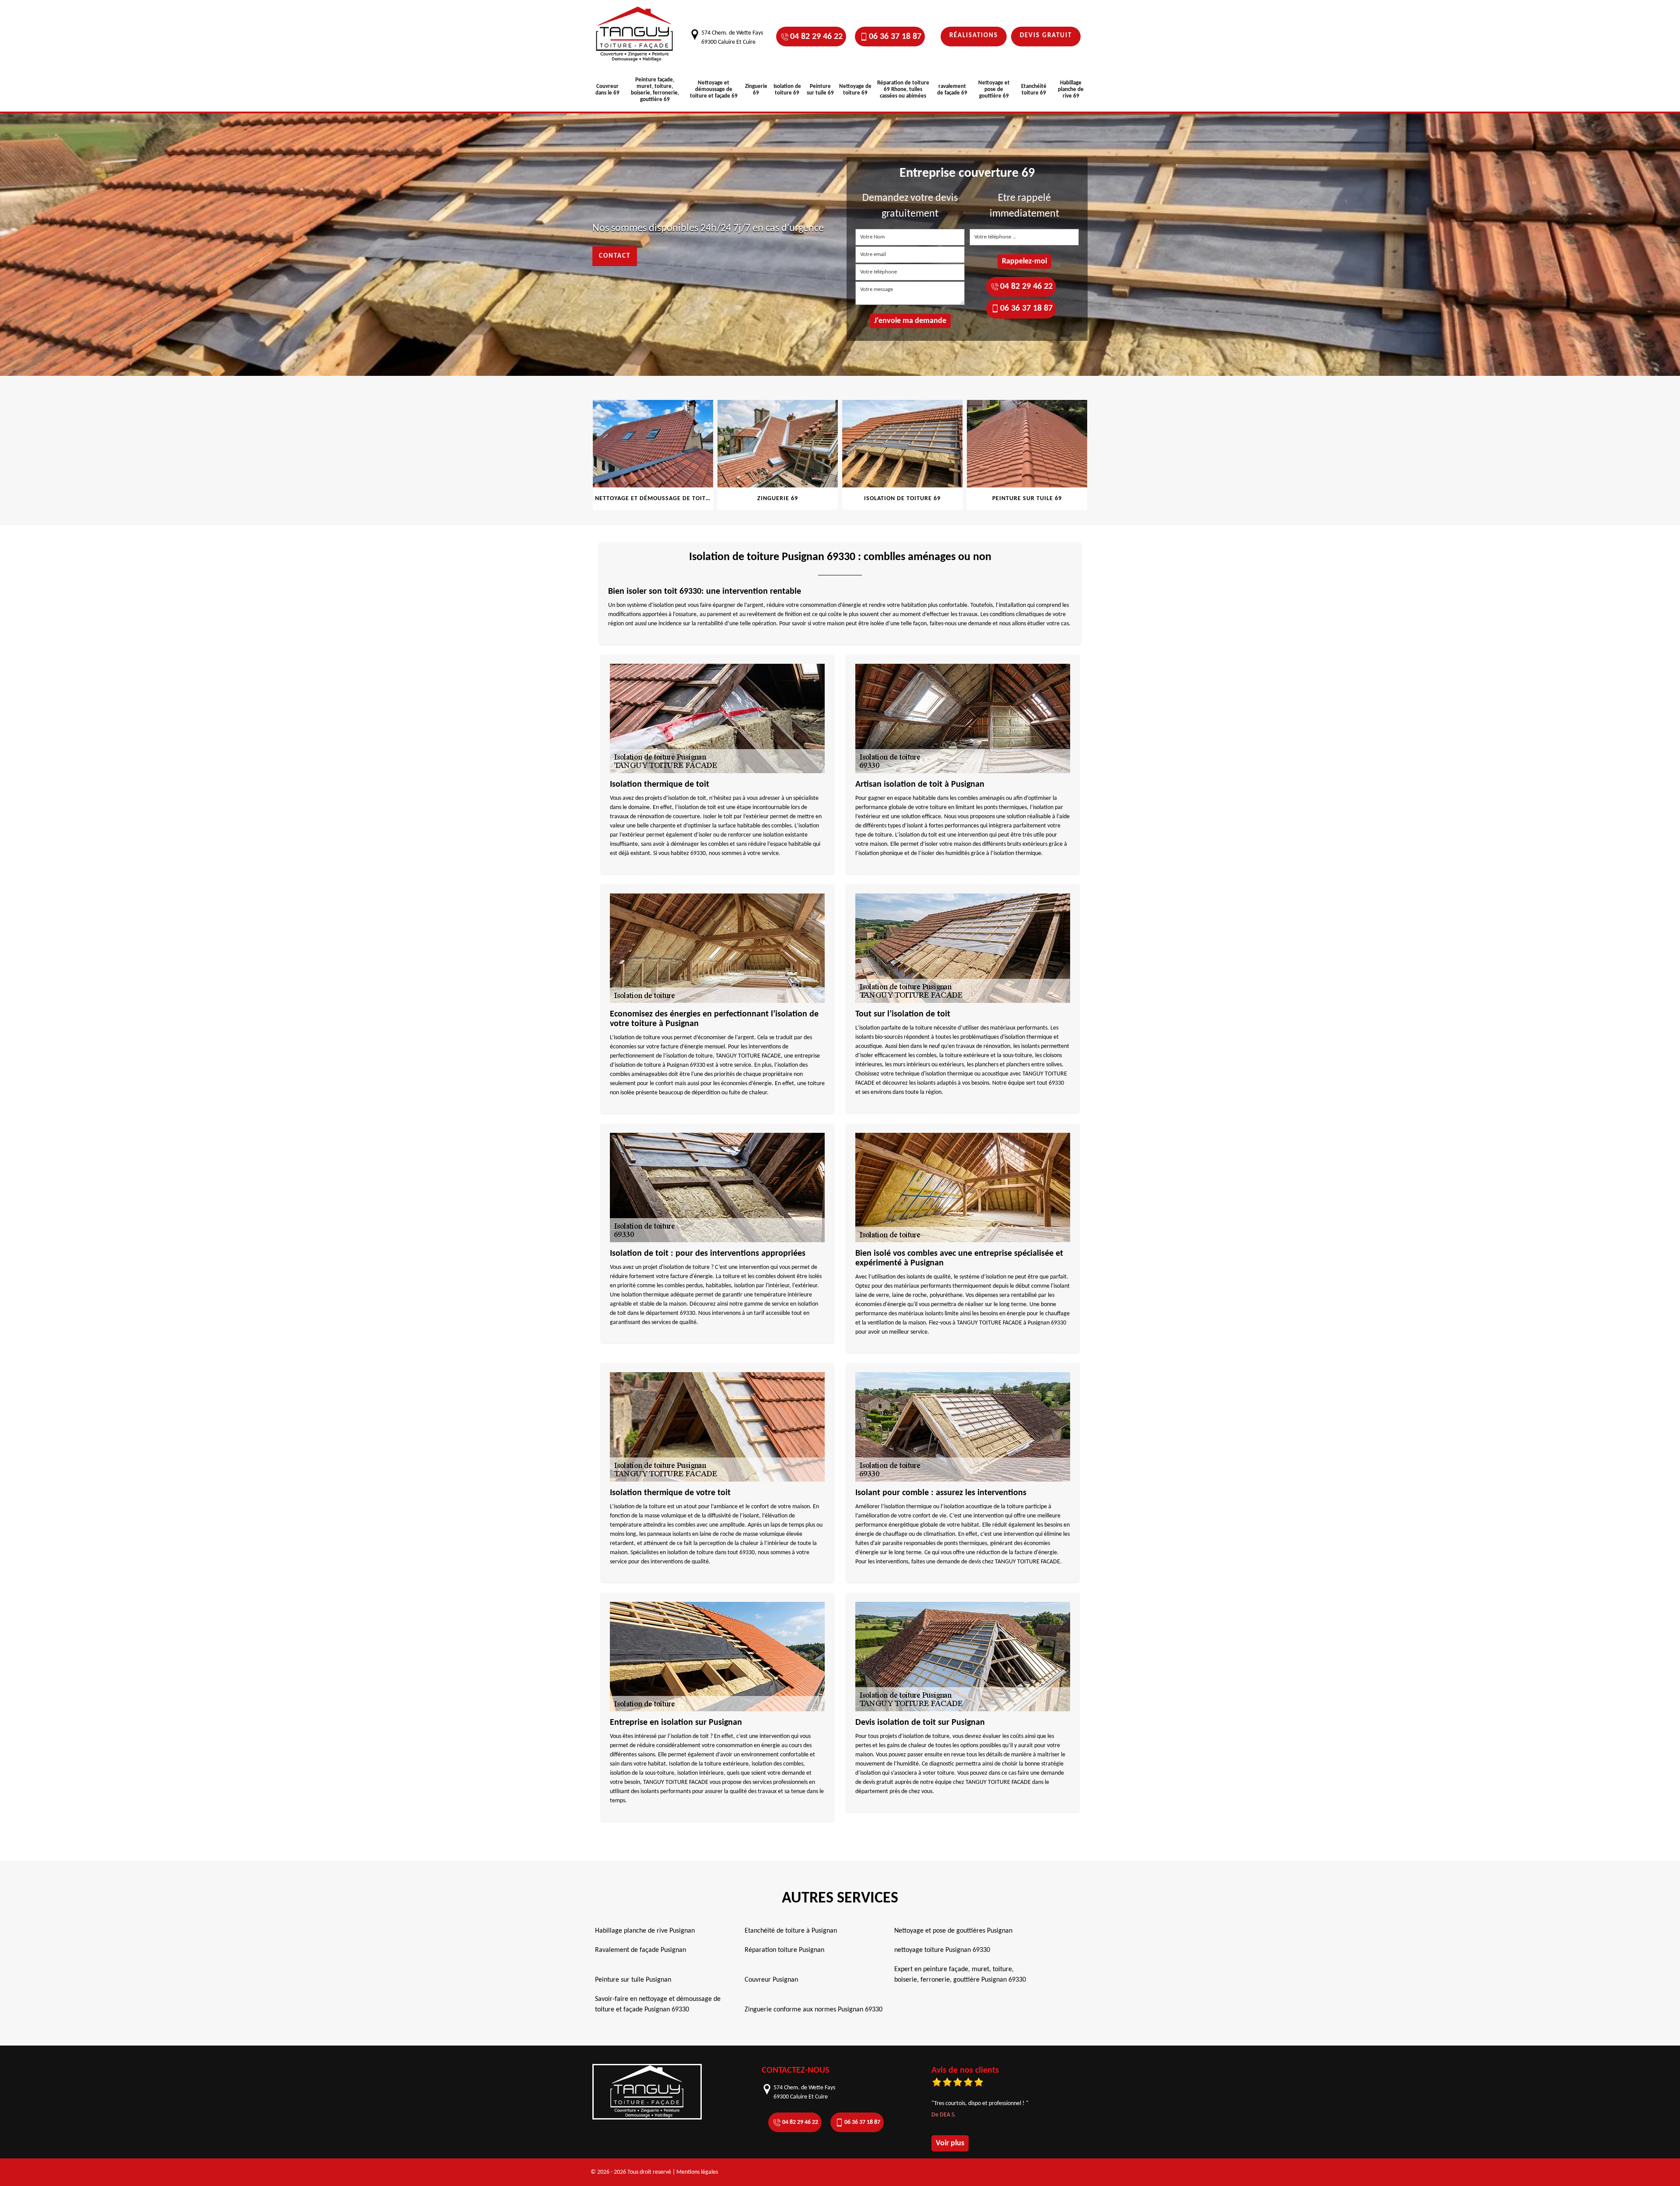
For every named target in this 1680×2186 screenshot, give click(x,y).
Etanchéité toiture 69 (1034, 90)
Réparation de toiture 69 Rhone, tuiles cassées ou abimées (903, 89)
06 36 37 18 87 (895, 37)
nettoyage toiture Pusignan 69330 (942, 1950)
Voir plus (950, 2143)
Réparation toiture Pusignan (784, 1950)
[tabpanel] (653, 455)
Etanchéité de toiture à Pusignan (791, 1931)
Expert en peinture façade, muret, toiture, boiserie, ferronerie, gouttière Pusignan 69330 (960, 1975)
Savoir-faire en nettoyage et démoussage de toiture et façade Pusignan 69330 (658, 2004)
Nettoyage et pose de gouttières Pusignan (953, 1931)
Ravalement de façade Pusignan (640, 1950)
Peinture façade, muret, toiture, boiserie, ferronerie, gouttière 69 (655, 90)
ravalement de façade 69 (952, 90)
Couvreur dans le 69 (607, 90)
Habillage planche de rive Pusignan (645, 1931)
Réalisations (974, 36)
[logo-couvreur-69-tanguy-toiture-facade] (634, 34)
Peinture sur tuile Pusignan (633, 1980)
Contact (615, 256)
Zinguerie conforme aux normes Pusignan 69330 (814, 2010)
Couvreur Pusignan (771, 1980)
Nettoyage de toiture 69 (855, 90)
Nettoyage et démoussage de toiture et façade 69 (714, 89)
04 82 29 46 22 (816, 37)
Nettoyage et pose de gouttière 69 (994, 89)
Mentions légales (697, 2172)
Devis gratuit (1046, 36)
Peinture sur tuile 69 (820, 90)
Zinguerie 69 (756, 90)
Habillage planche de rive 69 (1071, 89)
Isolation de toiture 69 (787, 90)
